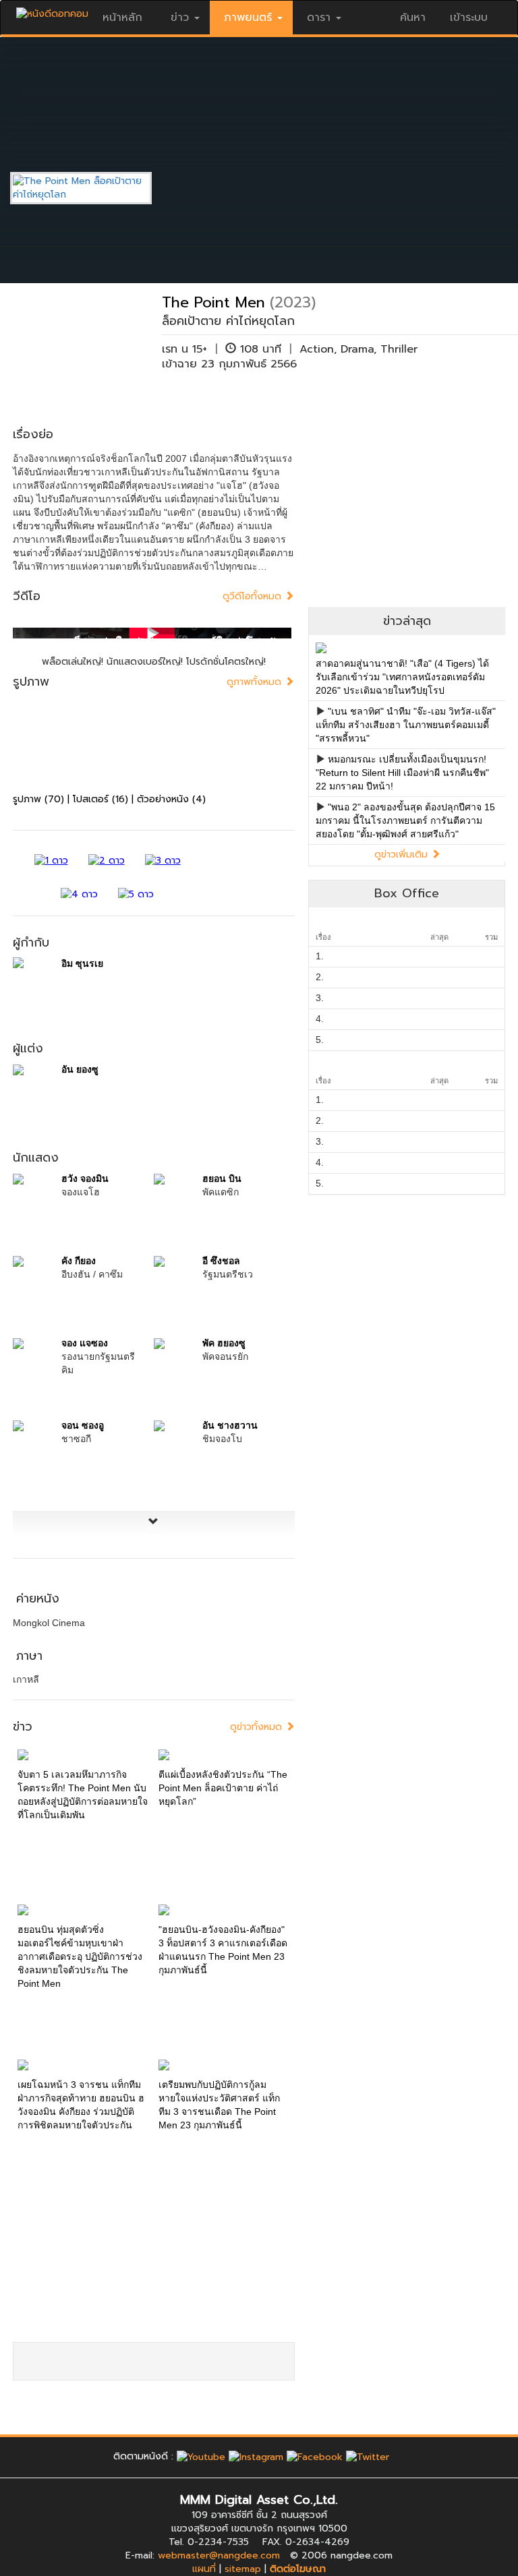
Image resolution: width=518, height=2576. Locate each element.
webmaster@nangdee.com (219, 2555)
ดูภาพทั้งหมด (256, 682)
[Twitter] (368, 2456)
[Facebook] (315, 2456)
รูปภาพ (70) (38, 799)
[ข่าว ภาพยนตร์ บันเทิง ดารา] (52, 10)
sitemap (243, 2569)
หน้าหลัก (122, 18)
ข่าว (180, 18)
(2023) (293, 302)
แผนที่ (204, 2569)
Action (317, 349)
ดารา (319, 18)
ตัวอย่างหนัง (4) (171, 799)
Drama (357, 349)
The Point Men (213, 302)
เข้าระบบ (469, 18)
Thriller (399, 349)
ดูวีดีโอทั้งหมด (254, 596)
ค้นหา (413, 18)
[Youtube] (201, 2456)
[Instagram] (256, 2456)
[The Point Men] (91, 188)
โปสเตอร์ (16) (100, 799)
